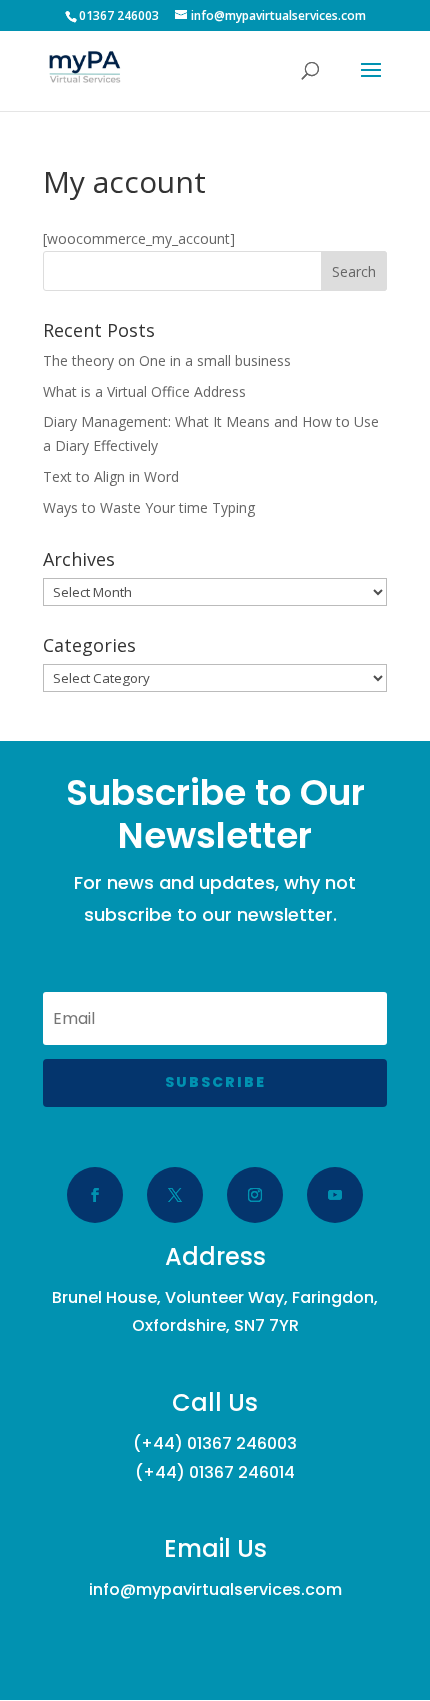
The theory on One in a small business (167, 360)
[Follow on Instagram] (255, 1195)
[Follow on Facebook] (95, 1195)
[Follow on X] (175, 1195)
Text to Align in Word (111, 476)
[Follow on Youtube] (335, 1195)
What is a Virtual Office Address (144, 391)
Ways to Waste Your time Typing (149, 507)
